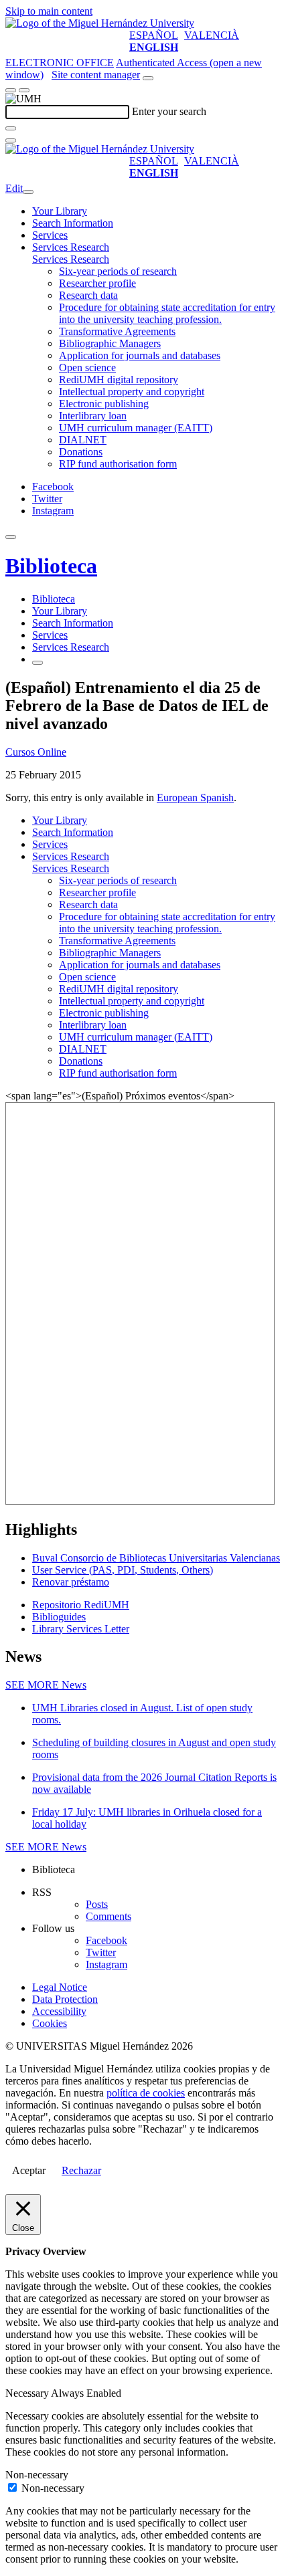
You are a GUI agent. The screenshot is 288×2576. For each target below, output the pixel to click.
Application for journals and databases (140, 355)
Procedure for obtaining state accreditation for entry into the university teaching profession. (167, 313)
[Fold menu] (28, 192)
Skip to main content (49, 11)
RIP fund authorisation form (118, 464)
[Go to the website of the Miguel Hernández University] (100, 23)
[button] (71, 259)
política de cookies (146, 2093)
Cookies (50, 2023)
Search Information (73, 223)
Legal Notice (60, 1987)
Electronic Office (60, 63)
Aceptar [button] (29, 2170)
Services (50, 235)
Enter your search (169, 111)
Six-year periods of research (118, 271)
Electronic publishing (104, 404)
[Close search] (11, 140)
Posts (97, 1904)
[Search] (11, 128)
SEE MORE (46, 1685)
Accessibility (59, 2011)
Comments (109, 1916)
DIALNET (83, 440)
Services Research (71, 247)
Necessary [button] (28, 2393)
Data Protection (65, 1999)
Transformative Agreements (117, 331)
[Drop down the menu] (24, 90)
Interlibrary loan (93, 416)
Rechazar (81, 2170)
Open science (87, 367)
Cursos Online (36, 752)
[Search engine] (148, 78)
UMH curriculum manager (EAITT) (136, 428)
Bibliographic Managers (110, 343)
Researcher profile (97, 283)
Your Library (60, 211)
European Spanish (195, 797)
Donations (81, 452)
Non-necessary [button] (37, 2475)
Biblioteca (51, 566)
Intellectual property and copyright (132, 392)
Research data (88, 295)
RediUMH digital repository (119, 380)
